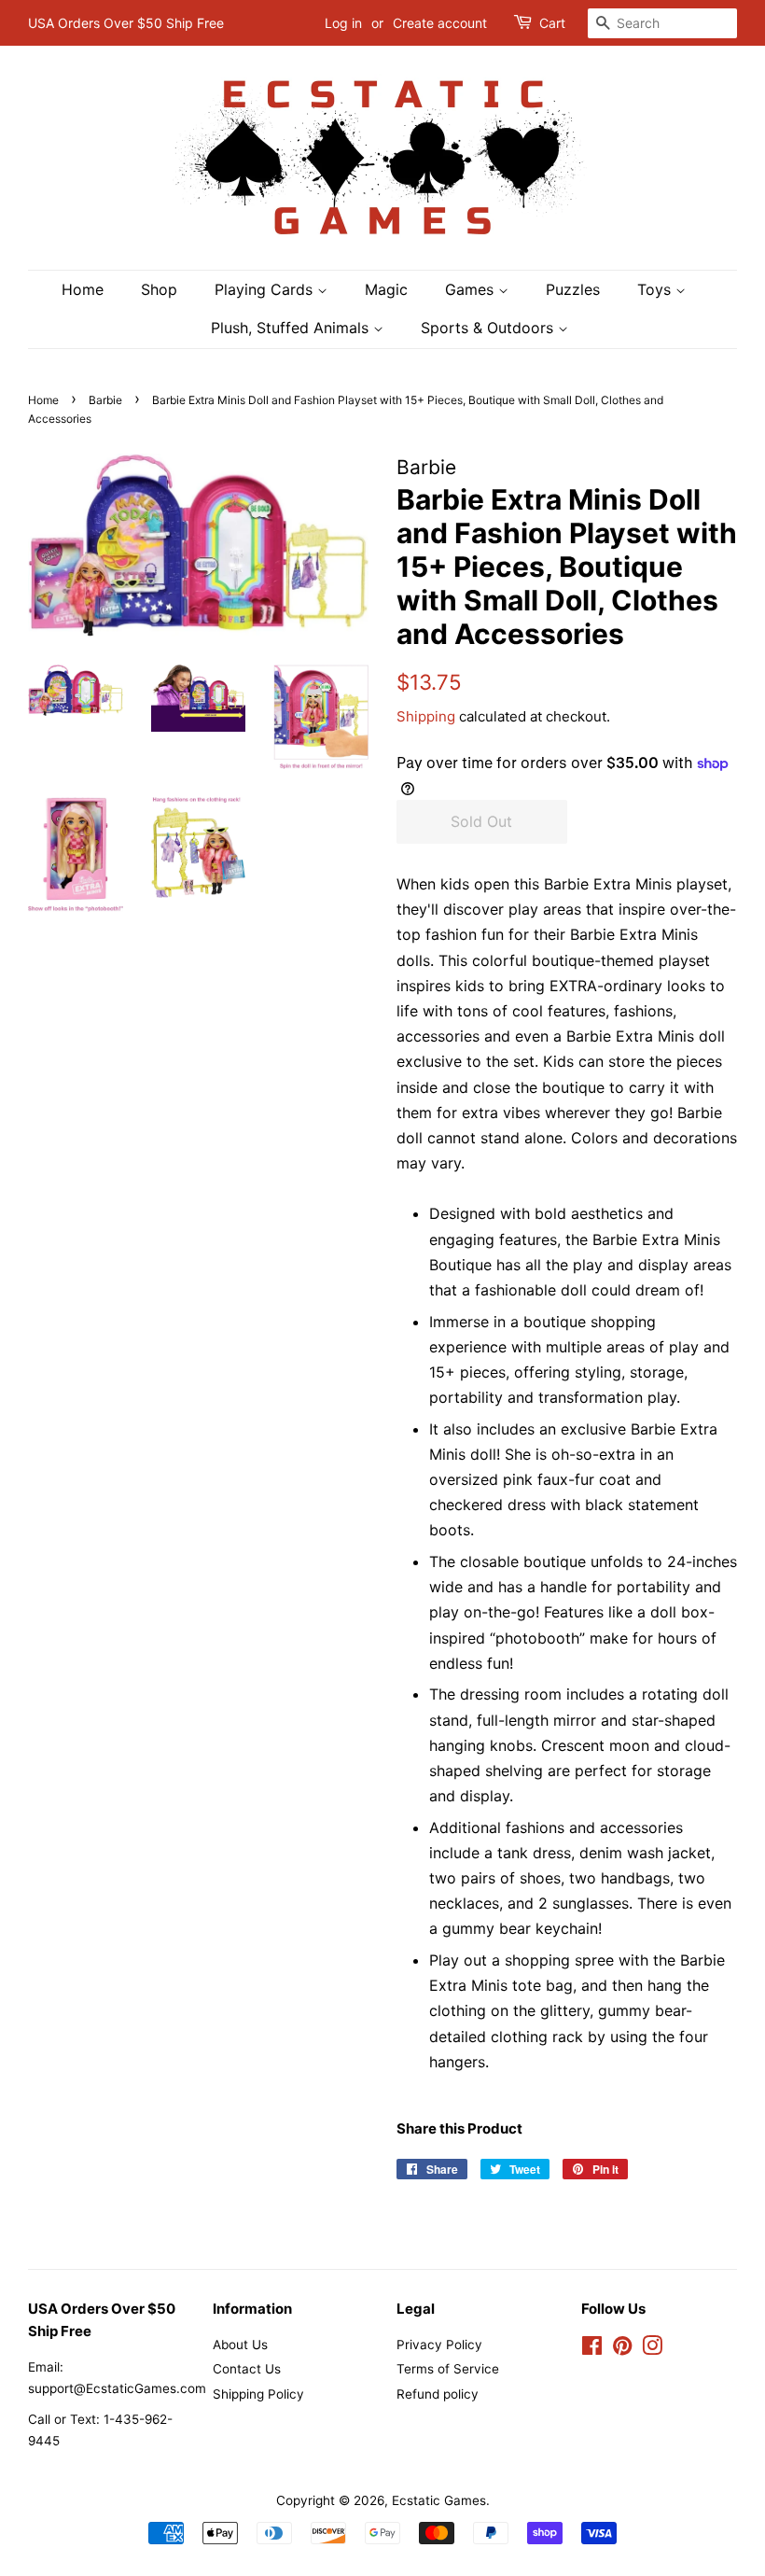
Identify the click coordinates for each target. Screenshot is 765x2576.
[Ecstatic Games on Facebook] (592, 2349)
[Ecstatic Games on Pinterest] (622, 2349)
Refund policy (438, 2394)
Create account (440, 23)
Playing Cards (266, 289)
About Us (240, 2345)
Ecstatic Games (439, 2500)
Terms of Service (448, 2369)
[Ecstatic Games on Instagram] (652, 2349)
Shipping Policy (258, 2394)
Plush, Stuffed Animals (292, 328)
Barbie (105, 400)
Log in (343, 23)
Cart (552, 23)
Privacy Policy (439, 2345)
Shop (159, 289)
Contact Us (247, 2369)
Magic (386, 289)
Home (83, 289)
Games (472, 289)
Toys (656, 289)
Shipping (426, 716)
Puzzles (573, 289)
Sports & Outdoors (489, 328)
